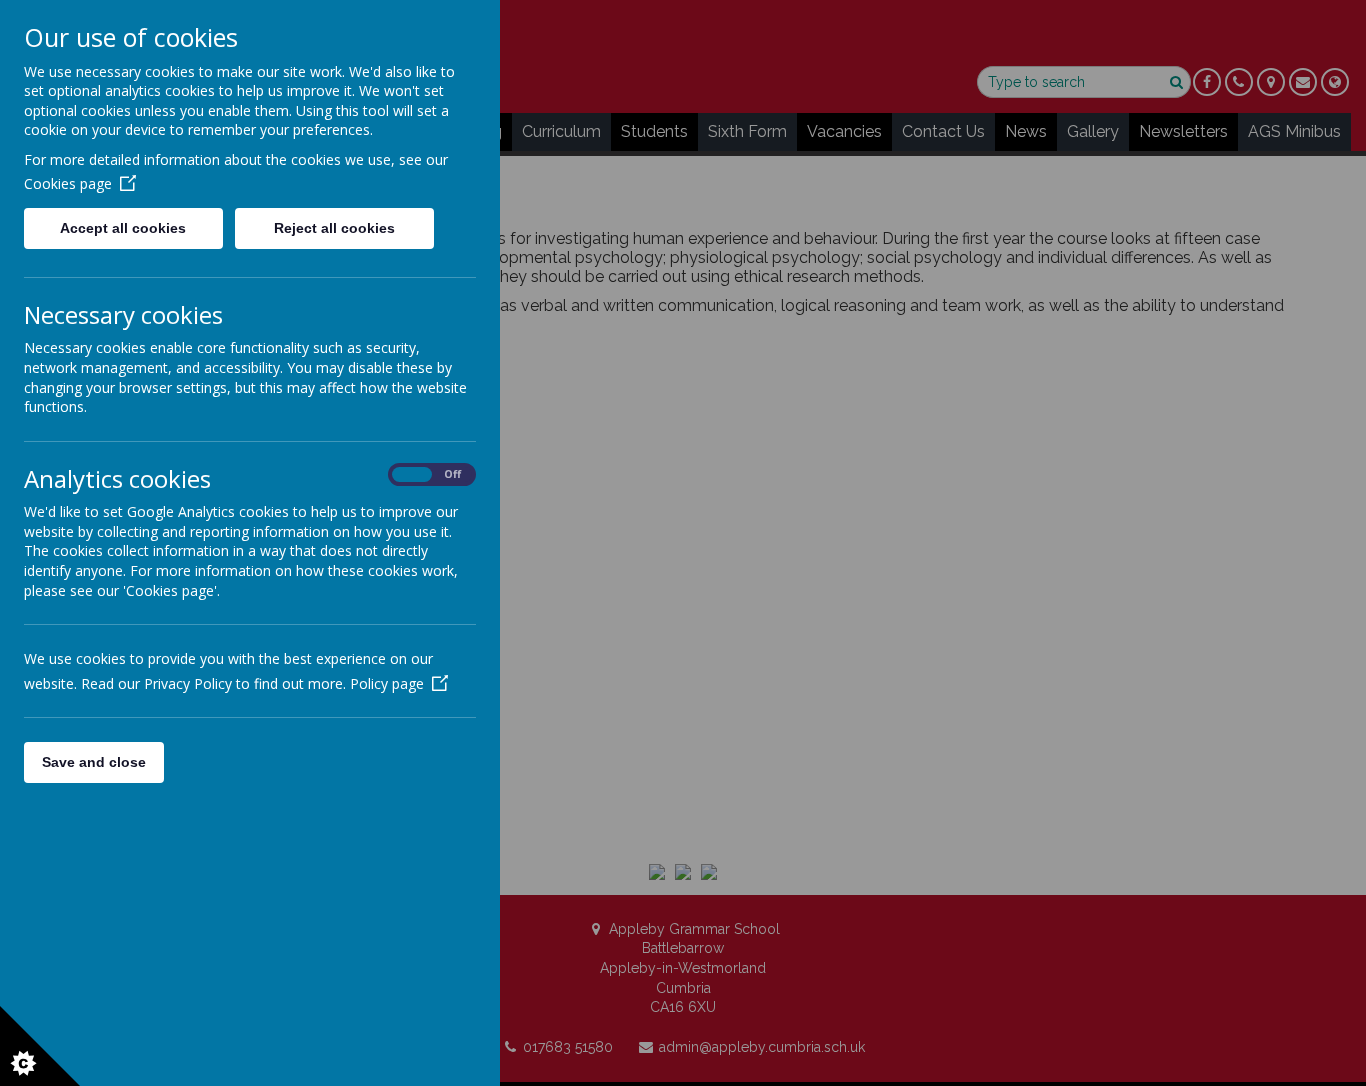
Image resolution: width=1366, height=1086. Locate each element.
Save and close (94, 762)
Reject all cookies (334, 228)
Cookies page (68, 183)
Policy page (387, 683)
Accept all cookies (123, 228)
